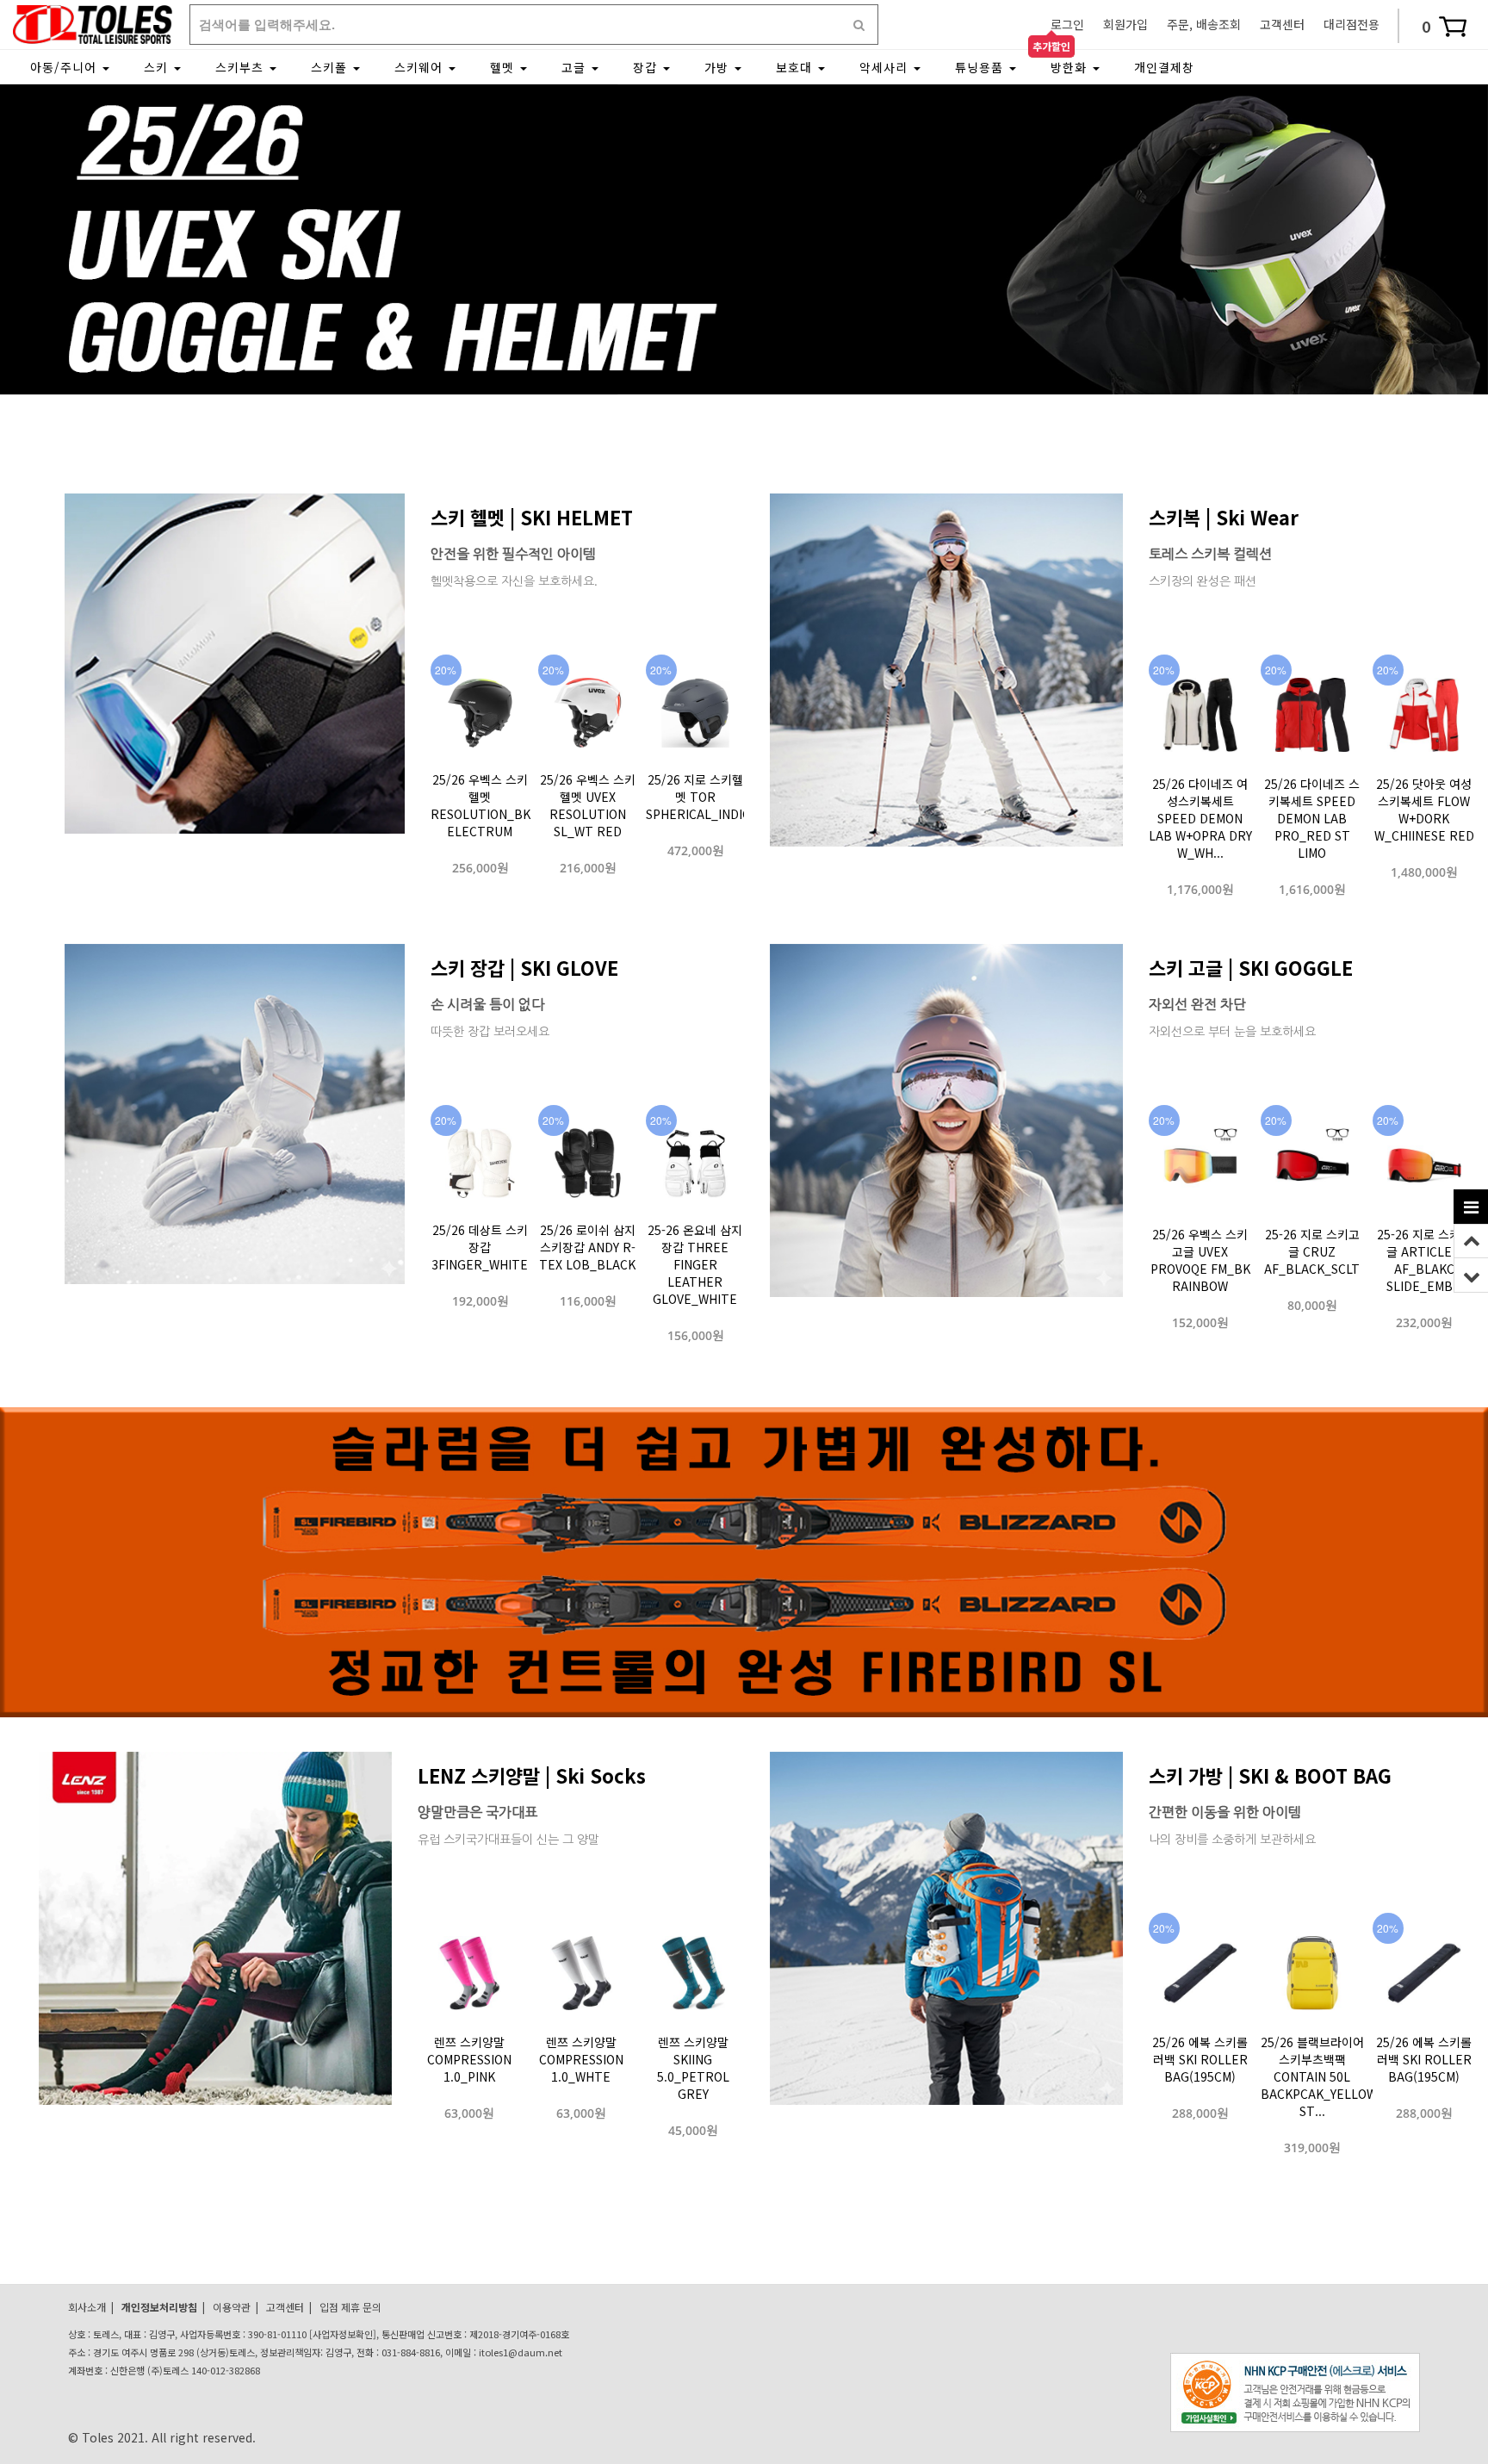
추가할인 (1051, 45)
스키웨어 (421, 67)
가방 (719, 67)
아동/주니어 (65, 67)
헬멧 (504, 67)
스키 (158, 67)
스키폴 (331, 67)
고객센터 (1282, 24)
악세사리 (886, 67)
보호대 (796, 67)
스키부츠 (242, 67)
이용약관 (232, 2307)
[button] (718, 376)
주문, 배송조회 (1204, 24)
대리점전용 (1352, 24)
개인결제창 (1164, 67)
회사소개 (87, 2307)
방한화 (1071, 67)
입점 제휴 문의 (350, 2307)
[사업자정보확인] (343, 2334)
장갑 (647, 67)
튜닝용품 (981, 67)
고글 (576, 67)
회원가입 (1125, 24)
